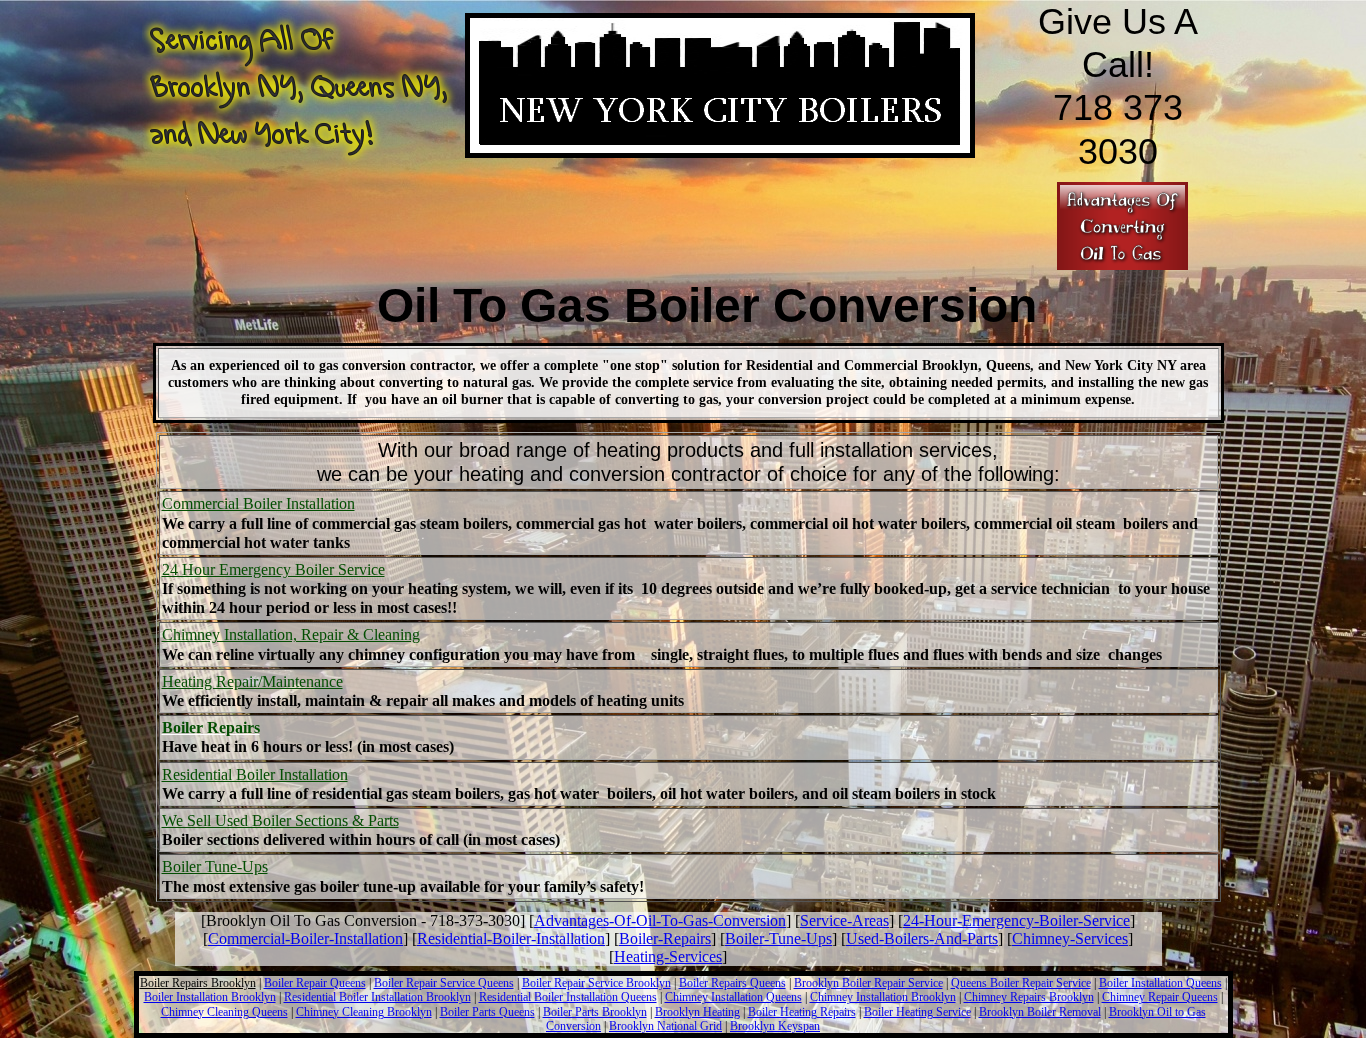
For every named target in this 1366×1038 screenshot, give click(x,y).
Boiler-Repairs (665, 938)
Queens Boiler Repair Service (1021, 983)
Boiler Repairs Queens (732, 983)
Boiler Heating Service (917, 1012)
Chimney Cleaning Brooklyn (364, 1012)
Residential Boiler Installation (255, 774)
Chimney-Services (1070, 938)
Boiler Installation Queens (1160, 983)
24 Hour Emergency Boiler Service (273, 569)
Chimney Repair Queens (1160, 997)
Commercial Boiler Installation (258, 503)
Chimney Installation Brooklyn (883, 997)
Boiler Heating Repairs (802, 1012)
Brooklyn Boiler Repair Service (868, 983)
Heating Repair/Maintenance (252, 681)
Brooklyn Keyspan (775, 1026)
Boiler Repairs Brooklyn (198, 983)
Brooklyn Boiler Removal (1040, 1012)
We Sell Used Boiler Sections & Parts (280, 820)
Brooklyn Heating (697, 1012)
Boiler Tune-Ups (215, 866)
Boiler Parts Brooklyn (595, 1012)
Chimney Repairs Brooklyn (1029, 997)
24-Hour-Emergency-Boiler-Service (1016, 920)
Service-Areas (844, 920)
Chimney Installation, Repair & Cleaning (291, 634)
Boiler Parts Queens (487, 1012)
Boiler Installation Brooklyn (210, 997)
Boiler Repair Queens (315, 983)
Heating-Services (668, 956)
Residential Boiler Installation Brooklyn (377, 997)
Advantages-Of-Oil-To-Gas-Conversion (660, 920)
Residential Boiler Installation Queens (568, 997)
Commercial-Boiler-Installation (305, 938)
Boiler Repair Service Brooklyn (596, 983)
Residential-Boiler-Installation (511, 938)
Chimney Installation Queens (733, 997)
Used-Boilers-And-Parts (922, 938)
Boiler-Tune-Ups (778, 938)
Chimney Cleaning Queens (224, 1012)
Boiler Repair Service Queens (444, 983)
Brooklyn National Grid (665, 1026)
